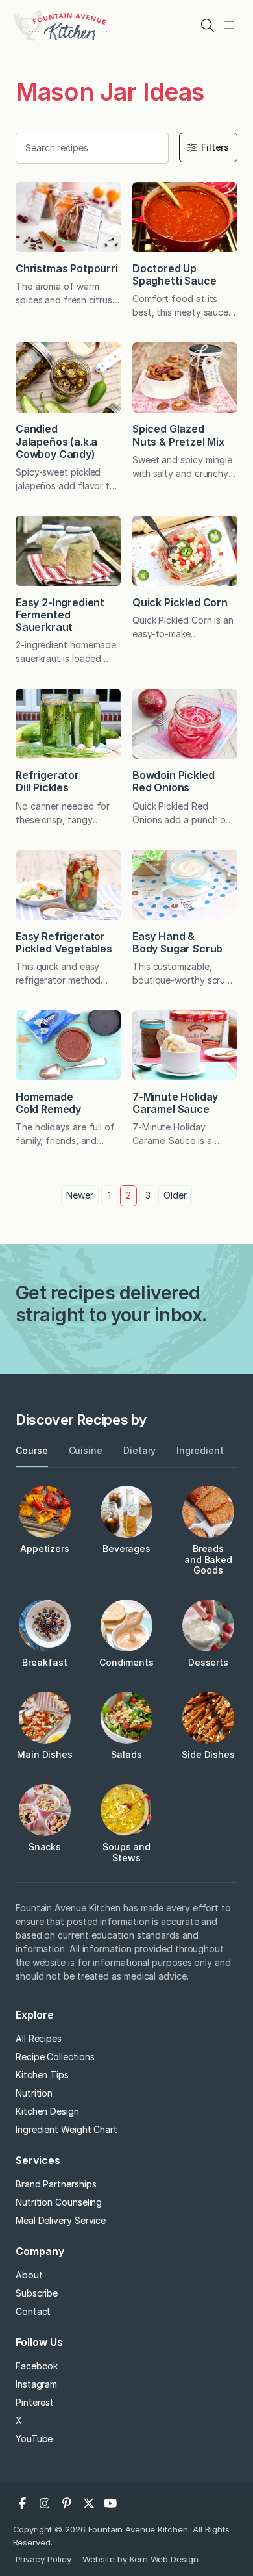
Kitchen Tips (42, 2075)
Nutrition (34, 2093)
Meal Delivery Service (61, 2220)
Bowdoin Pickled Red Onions (173, 781)
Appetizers (45, 1549)
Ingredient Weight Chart (66, 2129)
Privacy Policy (44, 2559)
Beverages (126, 1549)
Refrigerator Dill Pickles (47, 781)
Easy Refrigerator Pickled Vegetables (64, 942)
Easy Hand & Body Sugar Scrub (177, 942)
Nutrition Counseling (59, 2202)
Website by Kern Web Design (140, 2559)
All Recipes (39, 2038)
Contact (33, 2311)
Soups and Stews (126, 1852)
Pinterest (35, 2402)
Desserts (208, 1662)
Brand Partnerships (56, 2184)
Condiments (126, 1662)
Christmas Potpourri (67, 268)
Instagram (36, 2384)
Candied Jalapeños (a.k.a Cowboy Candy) (56, 441)
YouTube (34, 2439)
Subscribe (37, 2293)
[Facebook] (23, 2503)
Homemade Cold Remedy (48, 1103)
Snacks (45, 1847)
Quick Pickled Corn (180, 602)
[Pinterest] (67, 2503)
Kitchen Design (47, 2111)
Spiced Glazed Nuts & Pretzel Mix (178, 435)
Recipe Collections (55, 2057)
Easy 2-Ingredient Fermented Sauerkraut (60, 615)
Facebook (37, 2366)
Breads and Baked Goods (208, 1560)
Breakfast (44, 1662)
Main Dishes (45, 1754)
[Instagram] (45, 2503)
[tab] (32, 1451)
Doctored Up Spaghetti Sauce (174, 274)
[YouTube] (111, 2503)
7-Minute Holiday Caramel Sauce (175, 1103)
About (29, 2275)
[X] (89, 2503)
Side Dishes (208, 1754)
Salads (126, 1754)
